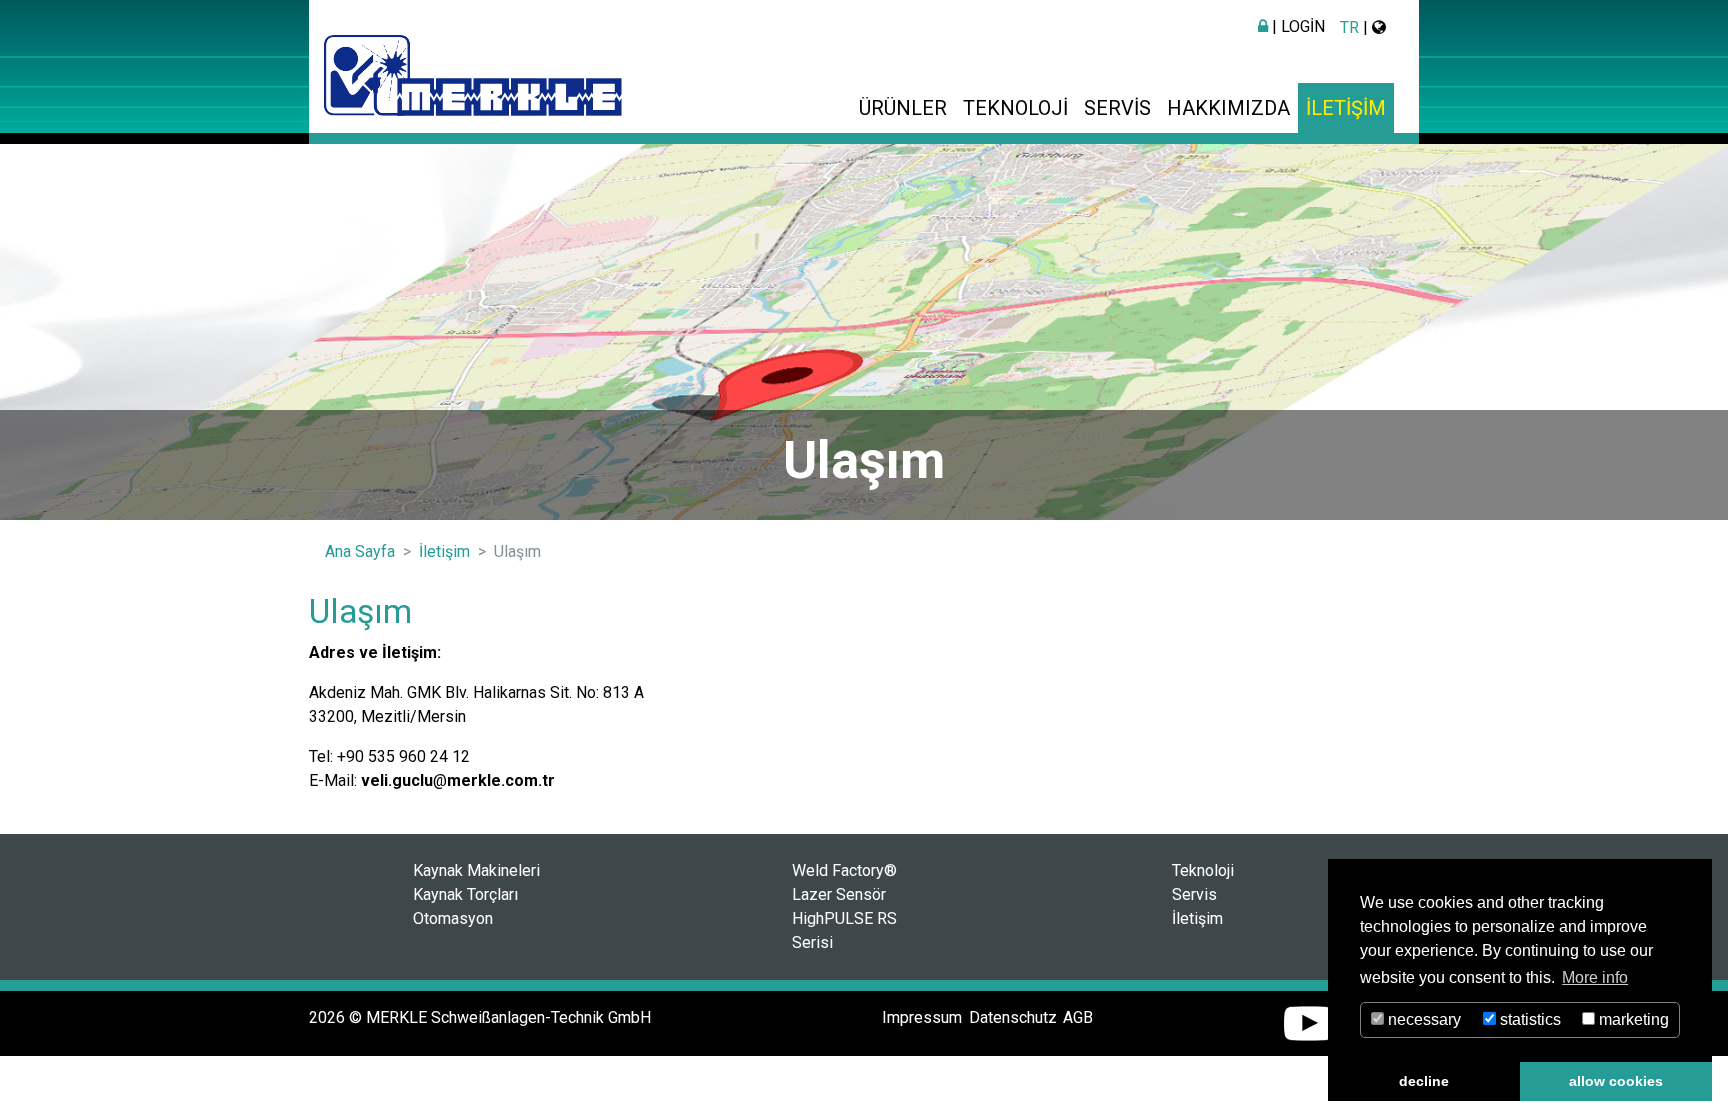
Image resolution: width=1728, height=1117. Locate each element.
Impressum (922, 1017)
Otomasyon (453, 918)
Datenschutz (1013, 1017)
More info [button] (1595, 977)
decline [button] (1424, 1081)
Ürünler (903, 108)
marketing (1632, 1019)
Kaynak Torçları (465, 894)
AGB (1078, 1017)
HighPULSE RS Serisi (844, 930)
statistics (1528, 1019)
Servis (1117, 108)
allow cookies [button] (1616, 1081)
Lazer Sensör (839, 894)
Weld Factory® (844, 870)
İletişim (1346, 108)
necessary (1422, 1019)
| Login (1296, 26)
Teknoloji (1015, 108)
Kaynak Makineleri (476, 870)
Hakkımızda (1228, 108)
